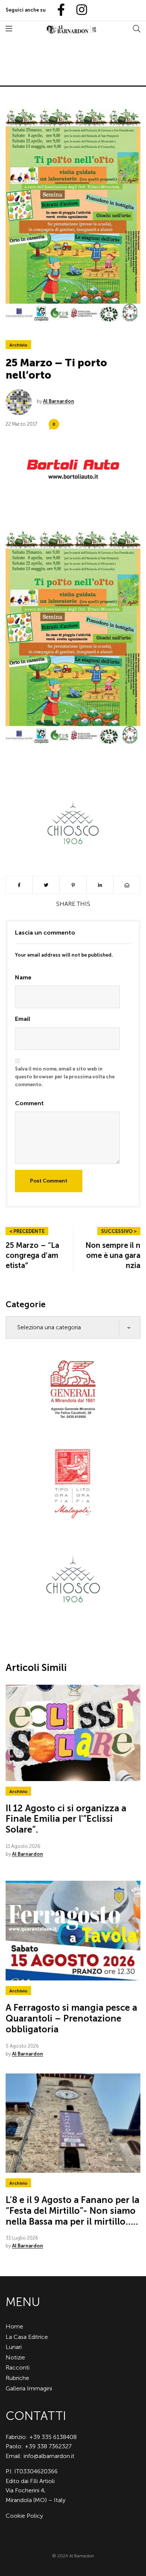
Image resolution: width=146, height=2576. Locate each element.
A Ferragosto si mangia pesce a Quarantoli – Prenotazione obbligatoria (71, 2018)
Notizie (15, 2357)
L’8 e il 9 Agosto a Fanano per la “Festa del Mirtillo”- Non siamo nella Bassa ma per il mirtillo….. (72, 2211)
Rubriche (17, 2378)
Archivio (18, 345)
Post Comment (49, 1181)
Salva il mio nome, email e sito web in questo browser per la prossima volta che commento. (65, 1077)
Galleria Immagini (29, 2388)
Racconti (18, 2367)
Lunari (14, 2347)
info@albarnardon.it (49, 2456)
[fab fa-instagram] (78, 10)
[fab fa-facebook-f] (58, 10)
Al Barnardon (59, 401)
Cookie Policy (24, 2516)
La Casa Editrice (27, 2337)
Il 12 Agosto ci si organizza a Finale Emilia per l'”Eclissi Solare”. (66, 1819)
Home (14, 2326)
